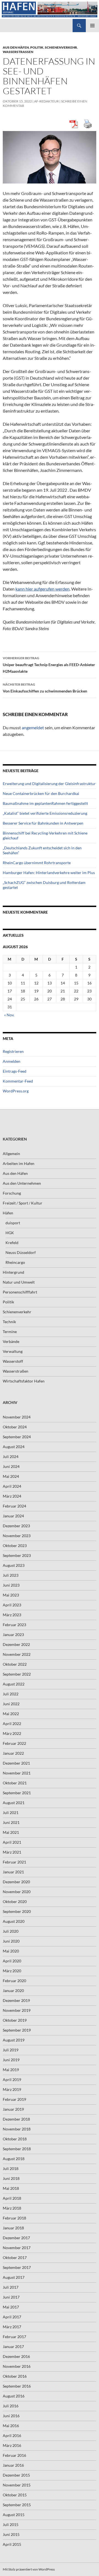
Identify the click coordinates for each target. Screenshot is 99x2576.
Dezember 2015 (16, 2475)
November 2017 (17, 2248)
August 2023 (14, 1565)
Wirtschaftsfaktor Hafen (24, 1381)
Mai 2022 (11, 1714)
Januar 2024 (13, 1516)
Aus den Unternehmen (22, 1183)
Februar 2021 (14, 1862)
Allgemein (11, 1154)
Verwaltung (13, 1351)
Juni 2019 (11, 2060)
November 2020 (17, 1892)
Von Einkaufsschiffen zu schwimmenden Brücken (45, 688)
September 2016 (17, 2386)
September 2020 (17, 1911)
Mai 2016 (11, 2426)
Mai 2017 (11, 2307)
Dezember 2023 (16, 1526)
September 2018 (17, 2149)
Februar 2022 (14, 1743)
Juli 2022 (11, 1694)
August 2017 (14, 2277)
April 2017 (12, 2317)
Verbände (11, 1341)
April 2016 (12, 2435)
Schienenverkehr (61, 47)
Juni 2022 (11, 1704)
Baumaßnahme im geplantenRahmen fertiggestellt (45, 803)
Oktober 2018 (15, 2139)
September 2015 (17, 2505)
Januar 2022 (13, 1753)
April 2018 (12, 2198)
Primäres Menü (92, 26)
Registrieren (13, 1051)
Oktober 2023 (15, 1546)
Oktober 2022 (15, 1664)
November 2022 (17, 1654)
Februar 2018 (14, 2218)
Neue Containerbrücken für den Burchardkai (41, 793)
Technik (9, 1322)
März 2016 (12, 2445)
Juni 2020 (11, 1941)
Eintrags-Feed (15, 1071)
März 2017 (12, 2327)
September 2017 (17, 2267)
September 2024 (17, 1437)
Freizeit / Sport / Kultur (23, 1203)
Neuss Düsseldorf (21, 1252)
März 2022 (12, 1733)
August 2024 (14, 1447)
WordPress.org (16, 1091)
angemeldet (33, 728)
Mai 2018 (11, 2188)
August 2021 (14, 1803)
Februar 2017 (14, 2337)
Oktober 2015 (15, 2495)
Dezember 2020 (16, 1882)
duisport (13, 1223)
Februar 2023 (14, 1625)
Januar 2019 (13, 2109)
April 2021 (12, 1842)
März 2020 (12, 1971)
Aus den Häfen (16, 47)
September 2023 (17, 1555)
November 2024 (17, 1417)
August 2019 (14, 2040)
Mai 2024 (11, 1476)
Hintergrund (13, 1272)
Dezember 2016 (16, 2356)
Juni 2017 (11, 2297)
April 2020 (12, 1961)
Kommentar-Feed (18, 1081)
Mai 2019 (11, 2070)
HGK (10, 1233)
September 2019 (17, 2030)
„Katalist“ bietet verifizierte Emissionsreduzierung (45, 813)
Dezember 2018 (16, 2119)
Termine (10, 1332)
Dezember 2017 (16, 2238)
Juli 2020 (11, 1931)
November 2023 (17, 1536)
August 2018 (14, 2159)
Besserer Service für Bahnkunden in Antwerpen (43, 823)
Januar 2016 (13, 2465)
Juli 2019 (11, 2050)
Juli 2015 (11, 2524)
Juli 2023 (11, 1575)
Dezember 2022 (16, 1644)
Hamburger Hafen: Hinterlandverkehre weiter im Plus (49, 873)
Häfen (8, 1213)
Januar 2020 (13, 1991)
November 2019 (17, 2010)
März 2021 (12, 1852)
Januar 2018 (13, 2228)
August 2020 (14, 1921)
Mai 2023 (11, 1595)
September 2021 (17, 1793)
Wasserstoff (13, 1361)
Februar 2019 (14, 2099)
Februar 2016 (14, 2455)
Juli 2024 (11, 1457)
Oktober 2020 (15, 1902)
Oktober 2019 (15, 2020)
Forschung (12, 1193)
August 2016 (14, 2396)
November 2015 (17, 2485)
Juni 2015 (11, 2534)
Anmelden (12, 1061)
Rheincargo (15, 1262)
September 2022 (17, 1674)
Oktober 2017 (15, 2258)
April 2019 (12, 2080)
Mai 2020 (11, 1951)
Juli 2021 (11, 1813)
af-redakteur (46, 101)
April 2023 (12, 1605)
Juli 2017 (11, 2287)
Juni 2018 (11, 2178)
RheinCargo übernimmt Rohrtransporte (37, 863)
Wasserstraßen (18, 52)
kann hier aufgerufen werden (42, 589)
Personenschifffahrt (20, 1292)
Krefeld (12, 1243)
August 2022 (14, 1684)
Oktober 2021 (15, 1783)
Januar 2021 (13, 1872)
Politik (37, 47)
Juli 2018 (11, 2169)
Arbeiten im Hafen (19, 1163)
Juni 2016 (11, 2416)
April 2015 (12, 2544)
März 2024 (12, 1496)
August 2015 (14, 2515)
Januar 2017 (13, 2347)
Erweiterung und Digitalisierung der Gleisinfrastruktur (49, 784)
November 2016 (17, 2366)
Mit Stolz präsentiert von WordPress (29, 2569)
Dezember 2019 (16, 2000)
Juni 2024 (11, 1466)
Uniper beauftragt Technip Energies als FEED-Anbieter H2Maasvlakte (49, 665)
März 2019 (12, 2089)
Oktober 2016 (15, 2376)
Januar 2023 (13, 1635)
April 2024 (12, 1486)
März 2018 (12, 2208)
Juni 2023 (11, 1585)
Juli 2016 (11, 2406)
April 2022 (12, 1724)
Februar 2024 (14, 1506)
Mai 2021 (11, 1832)
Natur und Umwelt (19, 1282)
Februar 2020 (14, 1981)
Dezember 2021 (16, 1763)
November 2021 (17, 1773)
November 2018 (17, 2129)
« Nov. (9, 1015)
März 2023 (12, 1615)
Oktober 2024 (15, 1427)
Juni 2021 (11, 1822)
